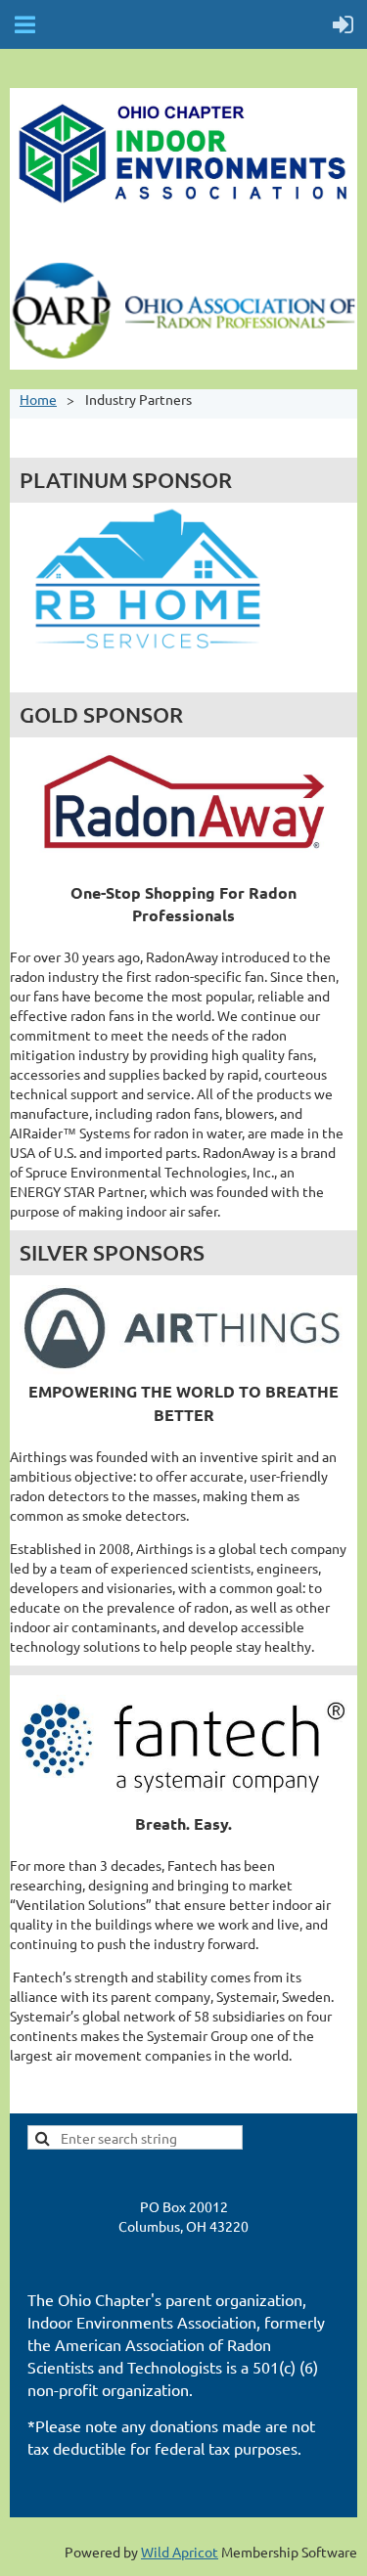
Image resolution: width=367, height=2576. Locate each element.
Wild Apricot (180, 2552)
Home (38, 399)
